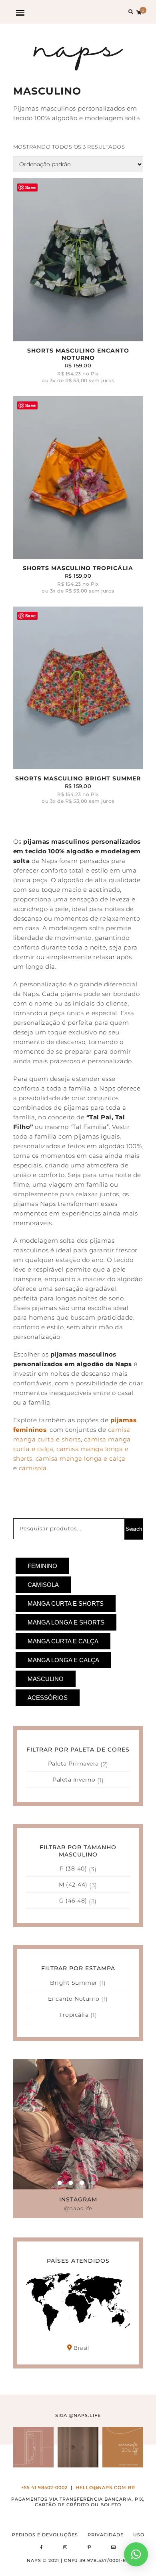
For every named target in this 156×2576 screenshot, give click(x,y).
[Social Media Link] (42, 2547)
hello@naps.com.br (105, 2488)
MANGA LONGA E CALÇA (63, 1660)
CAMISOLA (43, 1585)
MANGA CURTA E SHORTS (66, 1603)
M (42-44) (73, 1885)
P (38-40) (73, 1869)
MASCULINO (46, 1679)
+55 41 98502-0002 (44, 2488)
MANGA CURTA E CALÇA (63, 1641)
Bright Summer (74, 1983)
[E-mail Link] (114, 2547)
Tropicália (74, 2015)
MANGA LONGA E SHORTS (66, 1622)
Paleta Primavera (73, 1764)
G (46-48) (73, 1901)
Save (31, 187)
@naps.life (78, 2208)
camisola (33, 1468)
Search (134, 1529)
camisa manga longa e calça (80, 1458)
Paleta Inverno (74, 1780)
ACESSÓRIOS (48, 1698)
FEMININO (42, 1566)
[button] (136, 2554)
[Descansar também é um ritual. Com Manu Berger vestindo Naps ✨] (78, 2447)
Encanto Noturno (74, 1999)
